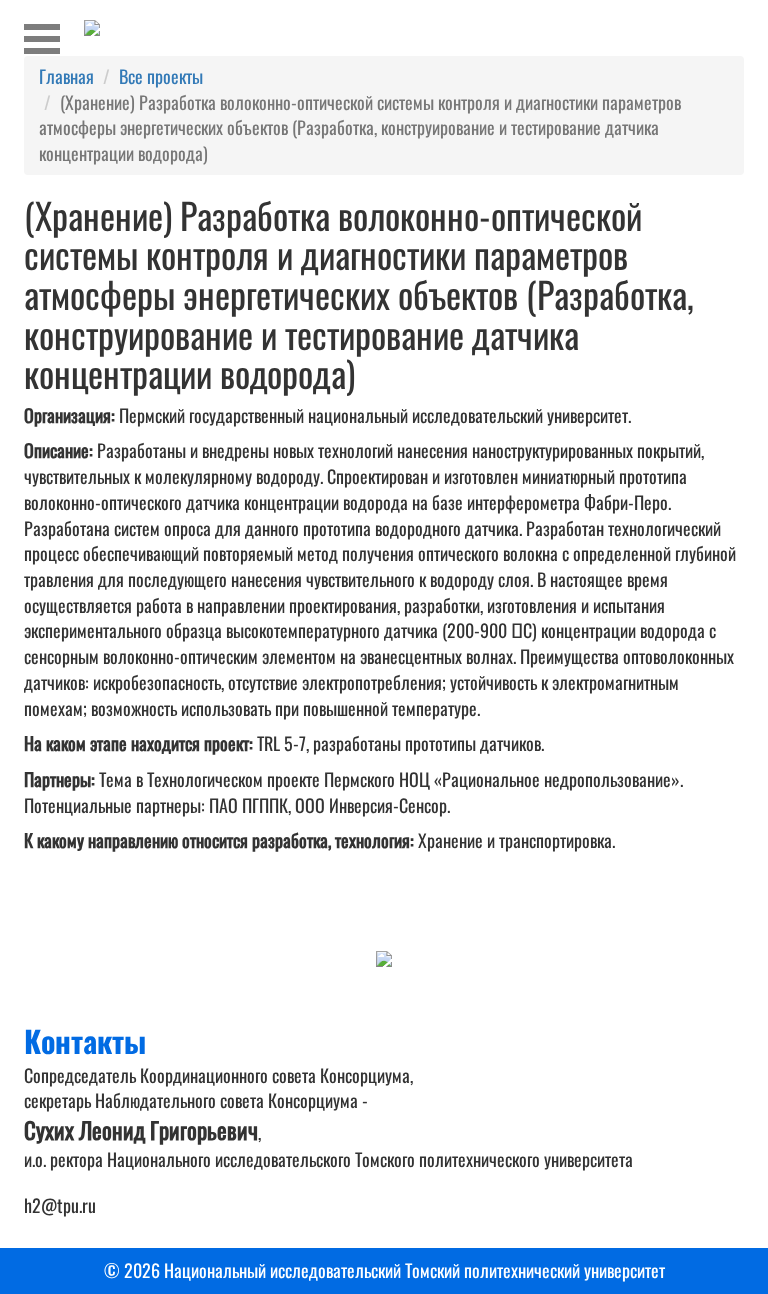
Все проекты (161, 76)
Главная (66, 76)
